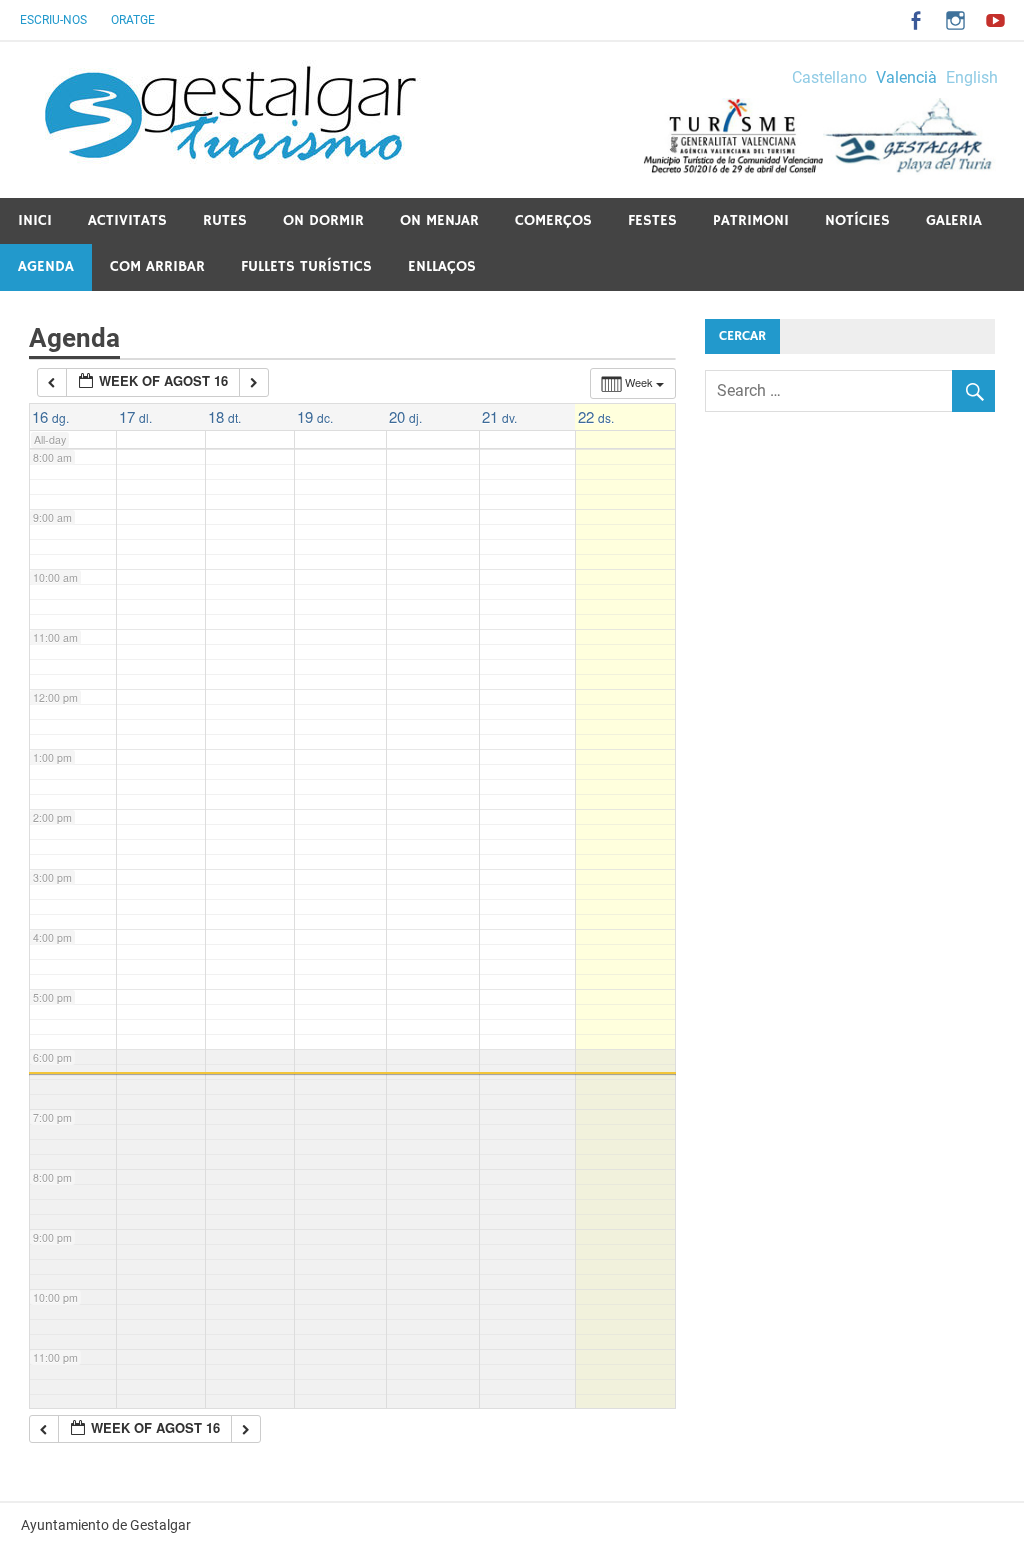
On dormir (323, 220)
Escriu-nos (53, 20)
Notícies (857, 220)
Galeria (954, 220)
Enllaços (442, 266)
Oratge (133, 20)
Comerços (553, 220)
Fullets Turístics (306, 266)
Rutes (225, 220)
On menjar (439, 220)
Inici (35, 220)
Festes (652, 220)
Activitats (127, 220)
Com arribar (157, 266)
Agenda (46, 266)
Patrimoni (751, 220)
